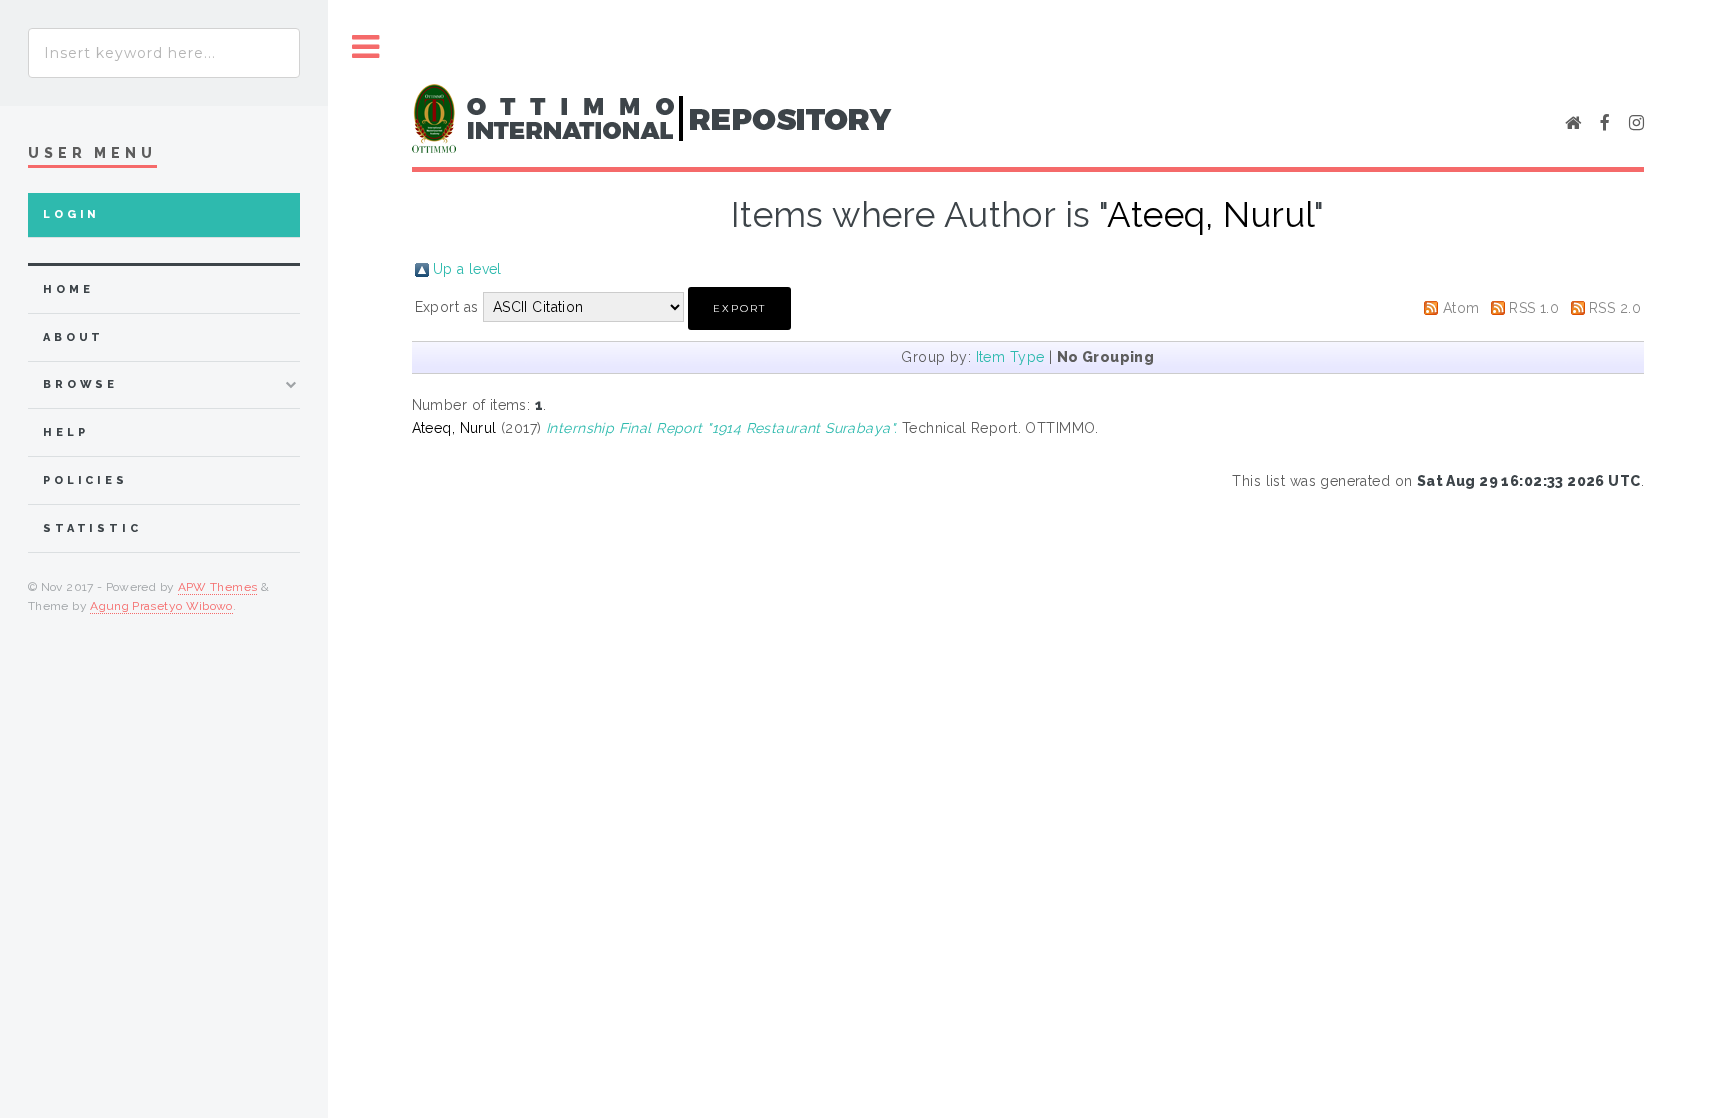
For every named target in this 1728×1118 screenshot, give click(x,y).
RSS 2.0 (1615, 308)
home (68, 289)
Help (65, 432)
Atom (1461, 308)
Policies (85, 480)
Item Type (1010, 357)
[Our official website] (1573, 124)
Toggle (366, 47)
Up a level (467, 269)
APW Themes (218, 587)
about (73, 337)
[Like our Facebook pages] (1605, 124)
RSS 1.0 (1534, 308)
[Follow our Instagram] (1636, 124)
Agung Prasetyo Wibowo (161, 606)
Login (71, 214)
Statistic (92, 528)
